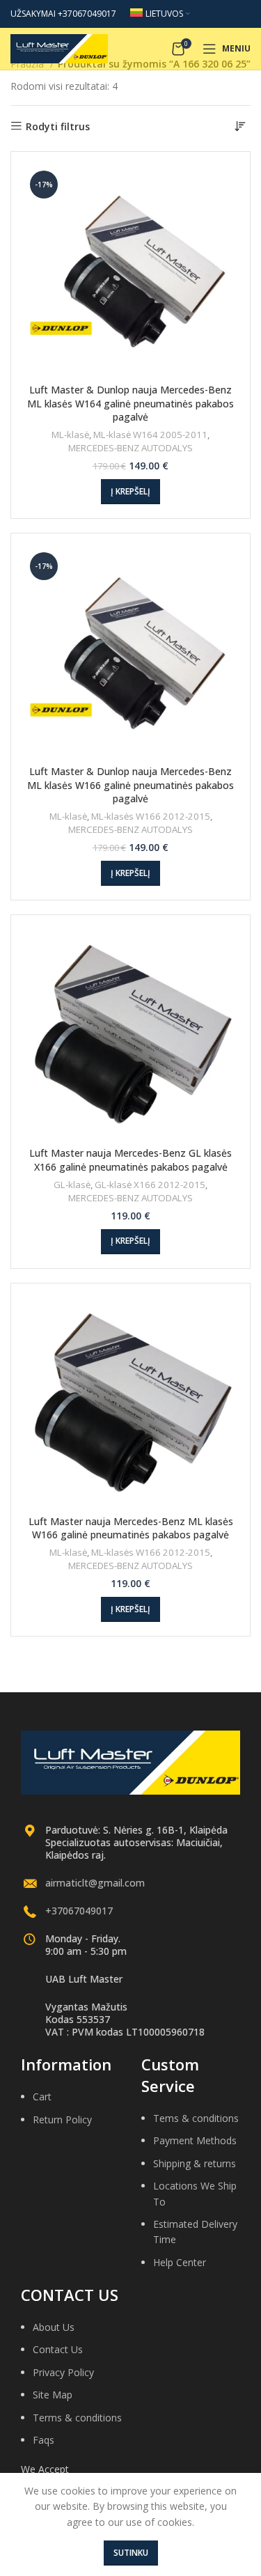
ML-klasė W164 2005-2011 (150, 435)
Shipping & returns (195, 2163)
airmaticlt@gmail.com (95, 1883)
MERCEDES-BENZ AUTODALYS (130, 448)
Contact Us (58, 2349)
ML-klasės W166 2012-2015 (151, 816)
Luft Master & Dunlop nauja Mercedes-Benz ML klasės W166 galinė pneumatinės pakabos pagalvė (130, 785)
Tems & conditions (196, 2118)
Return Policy (62, 2120)
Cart (42, 2097)
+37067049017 (79, 1911)
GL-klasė (72, 1185)
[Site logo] (59, 48)
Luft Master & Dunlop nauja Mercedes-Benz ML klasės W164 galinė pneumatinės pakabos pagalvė (130, 403)
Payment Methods (195, 2140)
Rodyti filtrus (58, 126)
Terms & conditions (77, 2418)
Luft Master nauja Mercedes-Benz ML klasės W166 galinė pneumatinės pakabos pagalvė (131, 1528)
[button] (130, 492)
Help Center (180, 2262)
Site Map (53, 2395)
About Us (54, 2327)
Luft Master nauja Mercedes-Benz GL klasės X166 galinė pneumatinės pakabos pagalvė (130, 1160)
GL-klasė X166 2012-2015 (150, 1185)
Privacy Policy (63, 2372)
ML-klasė (70, 435)
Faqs (43, 2440)
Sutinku (131, 2553)
